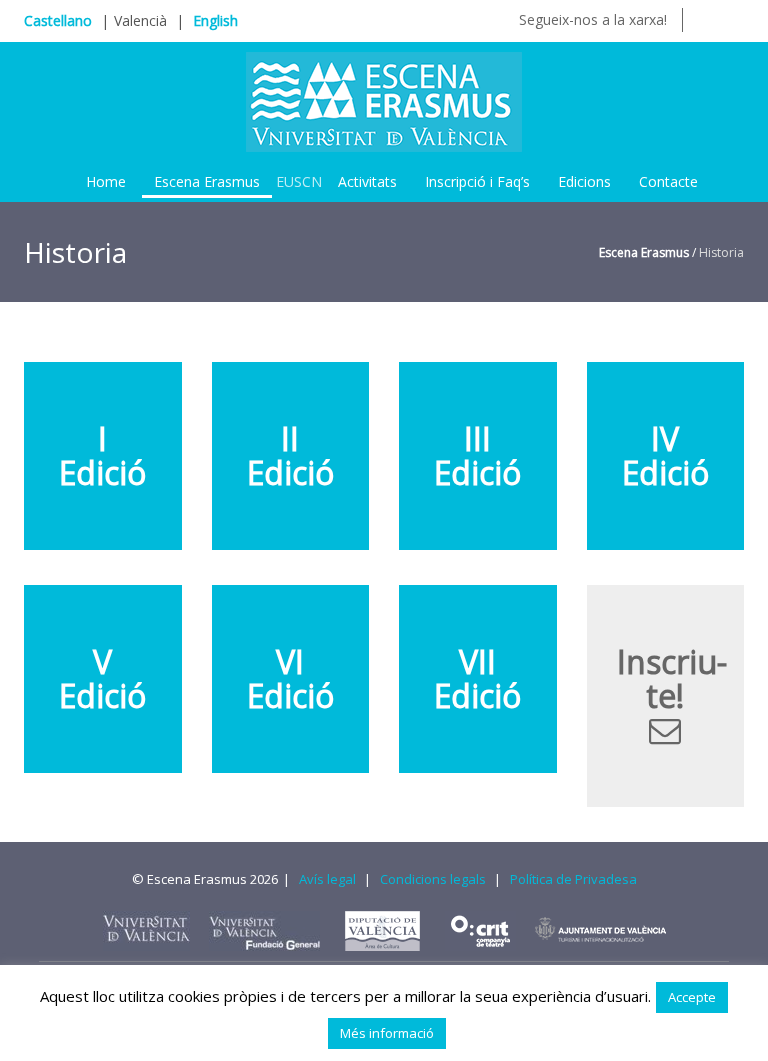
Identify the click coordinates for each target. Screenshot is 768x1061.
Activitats (367, 181)
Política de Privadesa (573, 879)
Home (106, 181)
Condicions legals (433, 879)
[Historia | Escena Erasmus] (384, 100)
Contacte (668, 181)
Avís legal (327, 879)
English (215, 20)
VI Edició (290, 678)
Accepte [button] (692, 997)
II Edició (290, 455)
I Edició (102, 455)
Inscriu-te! (672, 678)
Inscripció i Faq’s (477, 181)
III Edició (477, 455)
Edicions (584, 181)
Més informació (387, 1033)
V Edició (102, 678)
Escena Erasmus (207, 181)
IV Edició (665, 455)
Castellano (58, 20)
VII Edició (477, 678)
